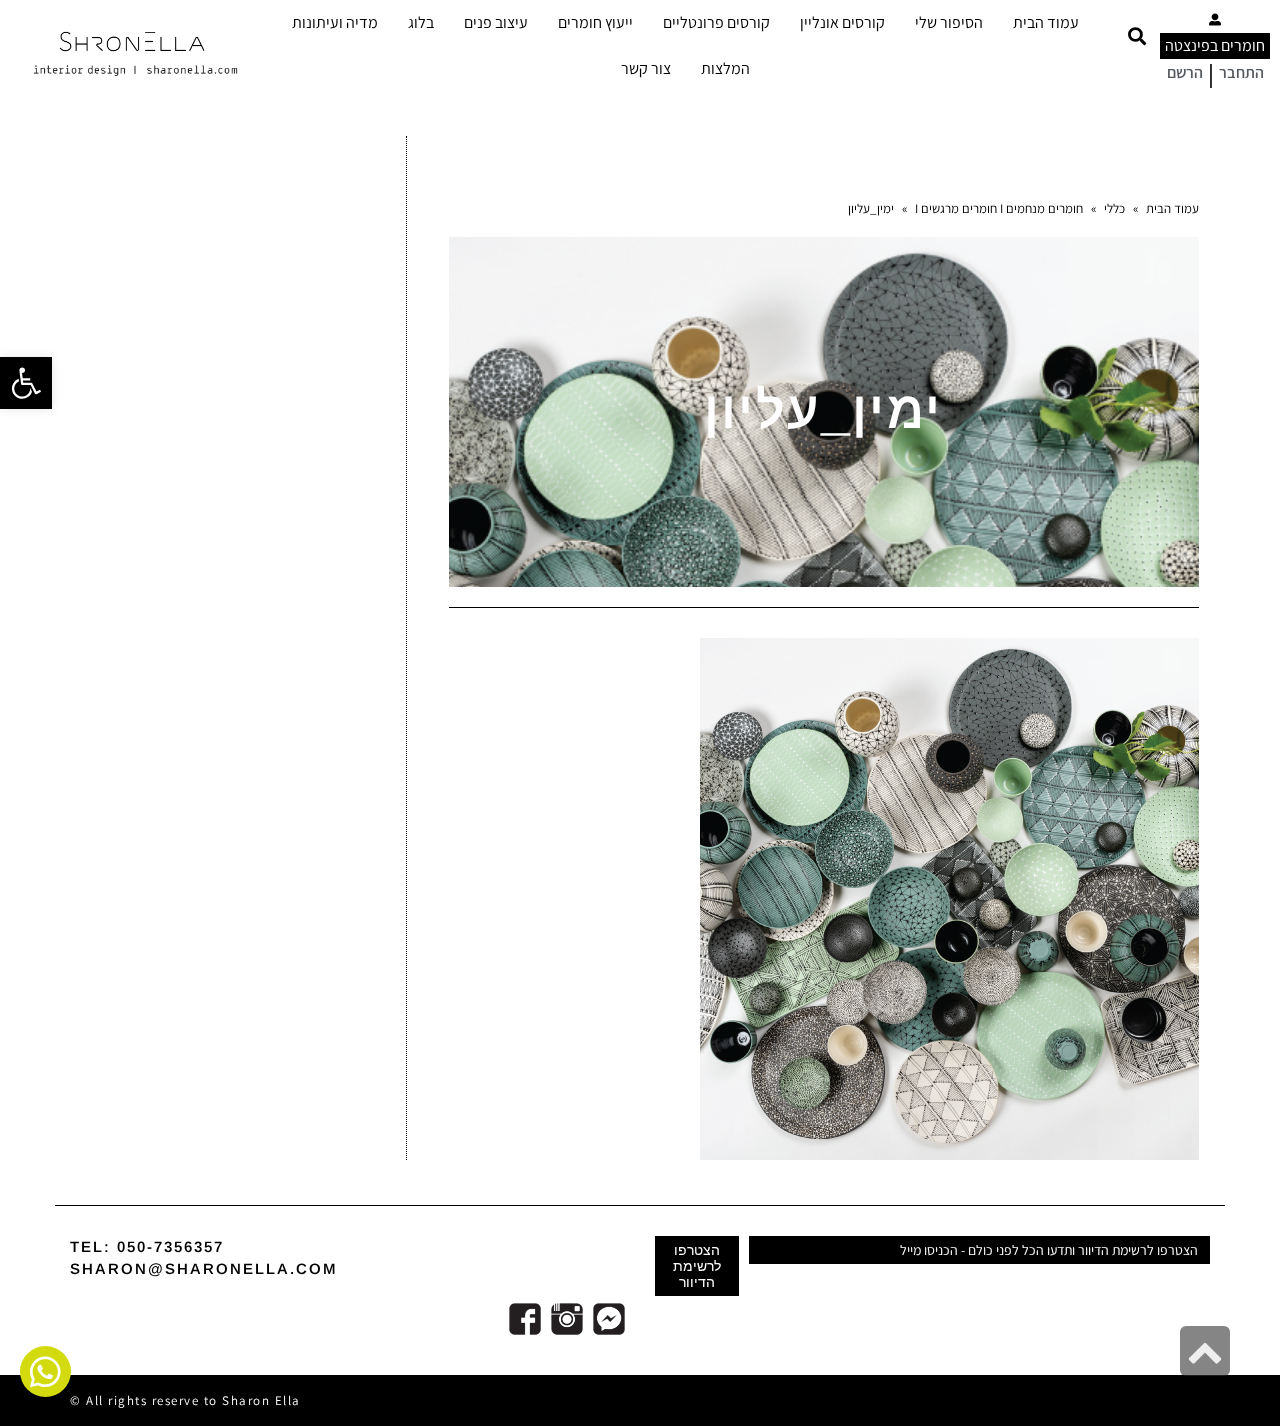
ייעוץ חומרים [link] (595, 22)
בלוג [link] (421, 22)
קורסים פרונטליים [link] (716, 22)
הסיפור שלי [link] (949, 22)
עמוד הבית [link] (1046, 22)
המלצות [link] (725, 68)
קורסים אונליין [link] (842, 22)
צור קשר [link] (646, 68)
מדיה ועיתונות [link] (335, 22)
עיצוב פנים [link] (496, 22)
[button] (1136, 36)
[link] (26, 383)
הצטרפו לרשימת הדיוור (697, 1266)
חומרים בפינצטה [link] (1215, 45)
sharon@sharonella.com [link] (204, 1268)
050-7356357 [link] (170, 1246)
